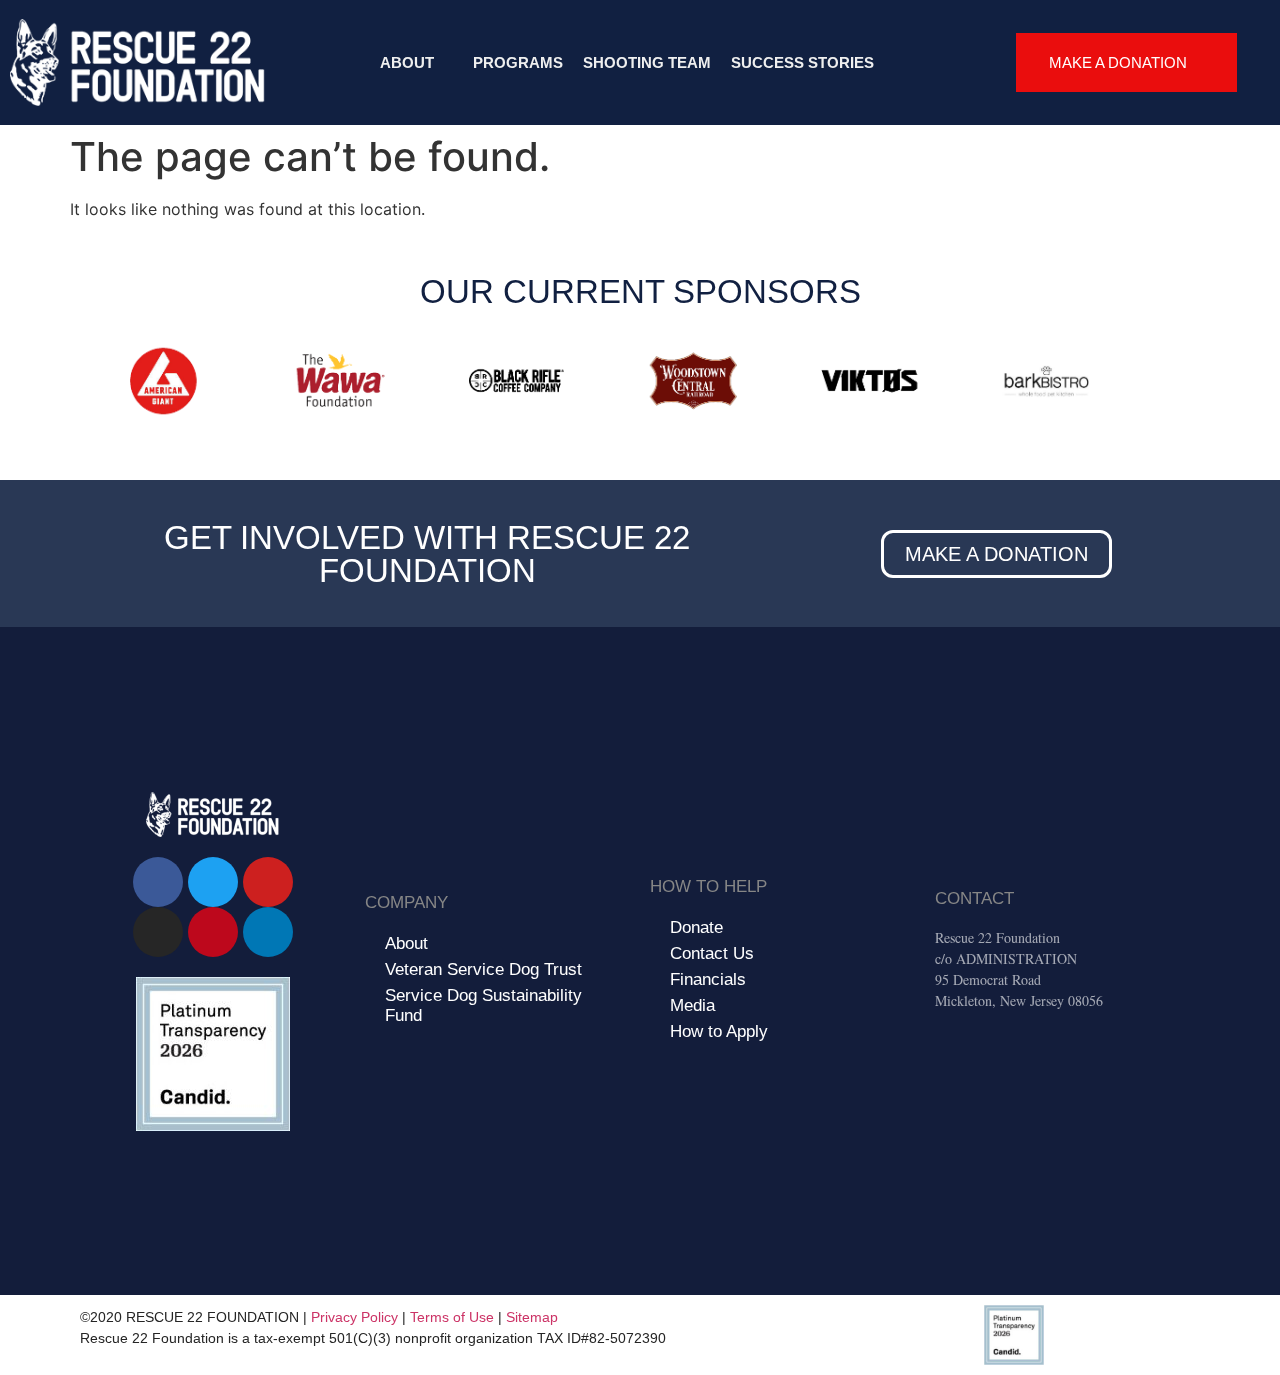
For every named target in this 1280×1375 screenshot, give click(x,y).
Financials (708, 979)
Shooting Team (647, 62)
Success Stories (802, 62)
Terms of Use (452, 1317)
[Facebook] (158, 882)
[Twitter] (213, 882)
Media (692, 1005)
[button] (89, 384)
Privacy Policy (354, 1317)
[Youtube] (268, 882)
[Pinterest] (213, 932)
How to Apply (719, 1031)
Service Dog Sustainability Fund (483, 1005)
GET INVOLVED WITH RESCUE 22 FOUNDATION (427, 554)
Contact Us (712, 953)
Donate (696, 927)
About (407, 62)
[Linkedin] (268, 932)
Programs (518, 62)
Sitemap (532, 1317)
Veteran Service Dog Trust (483, 969)
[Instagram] (158, 932)
